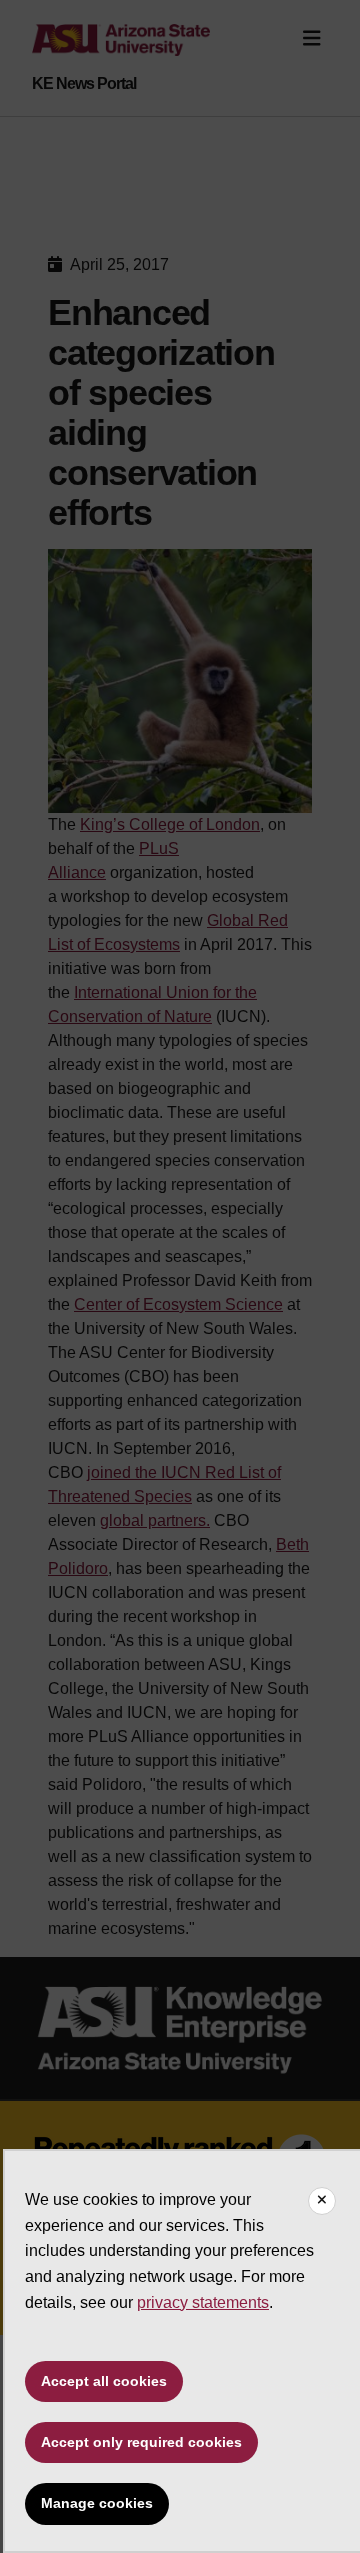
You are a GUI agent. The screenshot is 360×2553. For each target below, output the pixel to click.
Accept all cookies (104, 2381)
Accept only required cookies (141, 2442)
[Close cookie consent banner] (322, 2201)
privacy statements (203, 2302)
